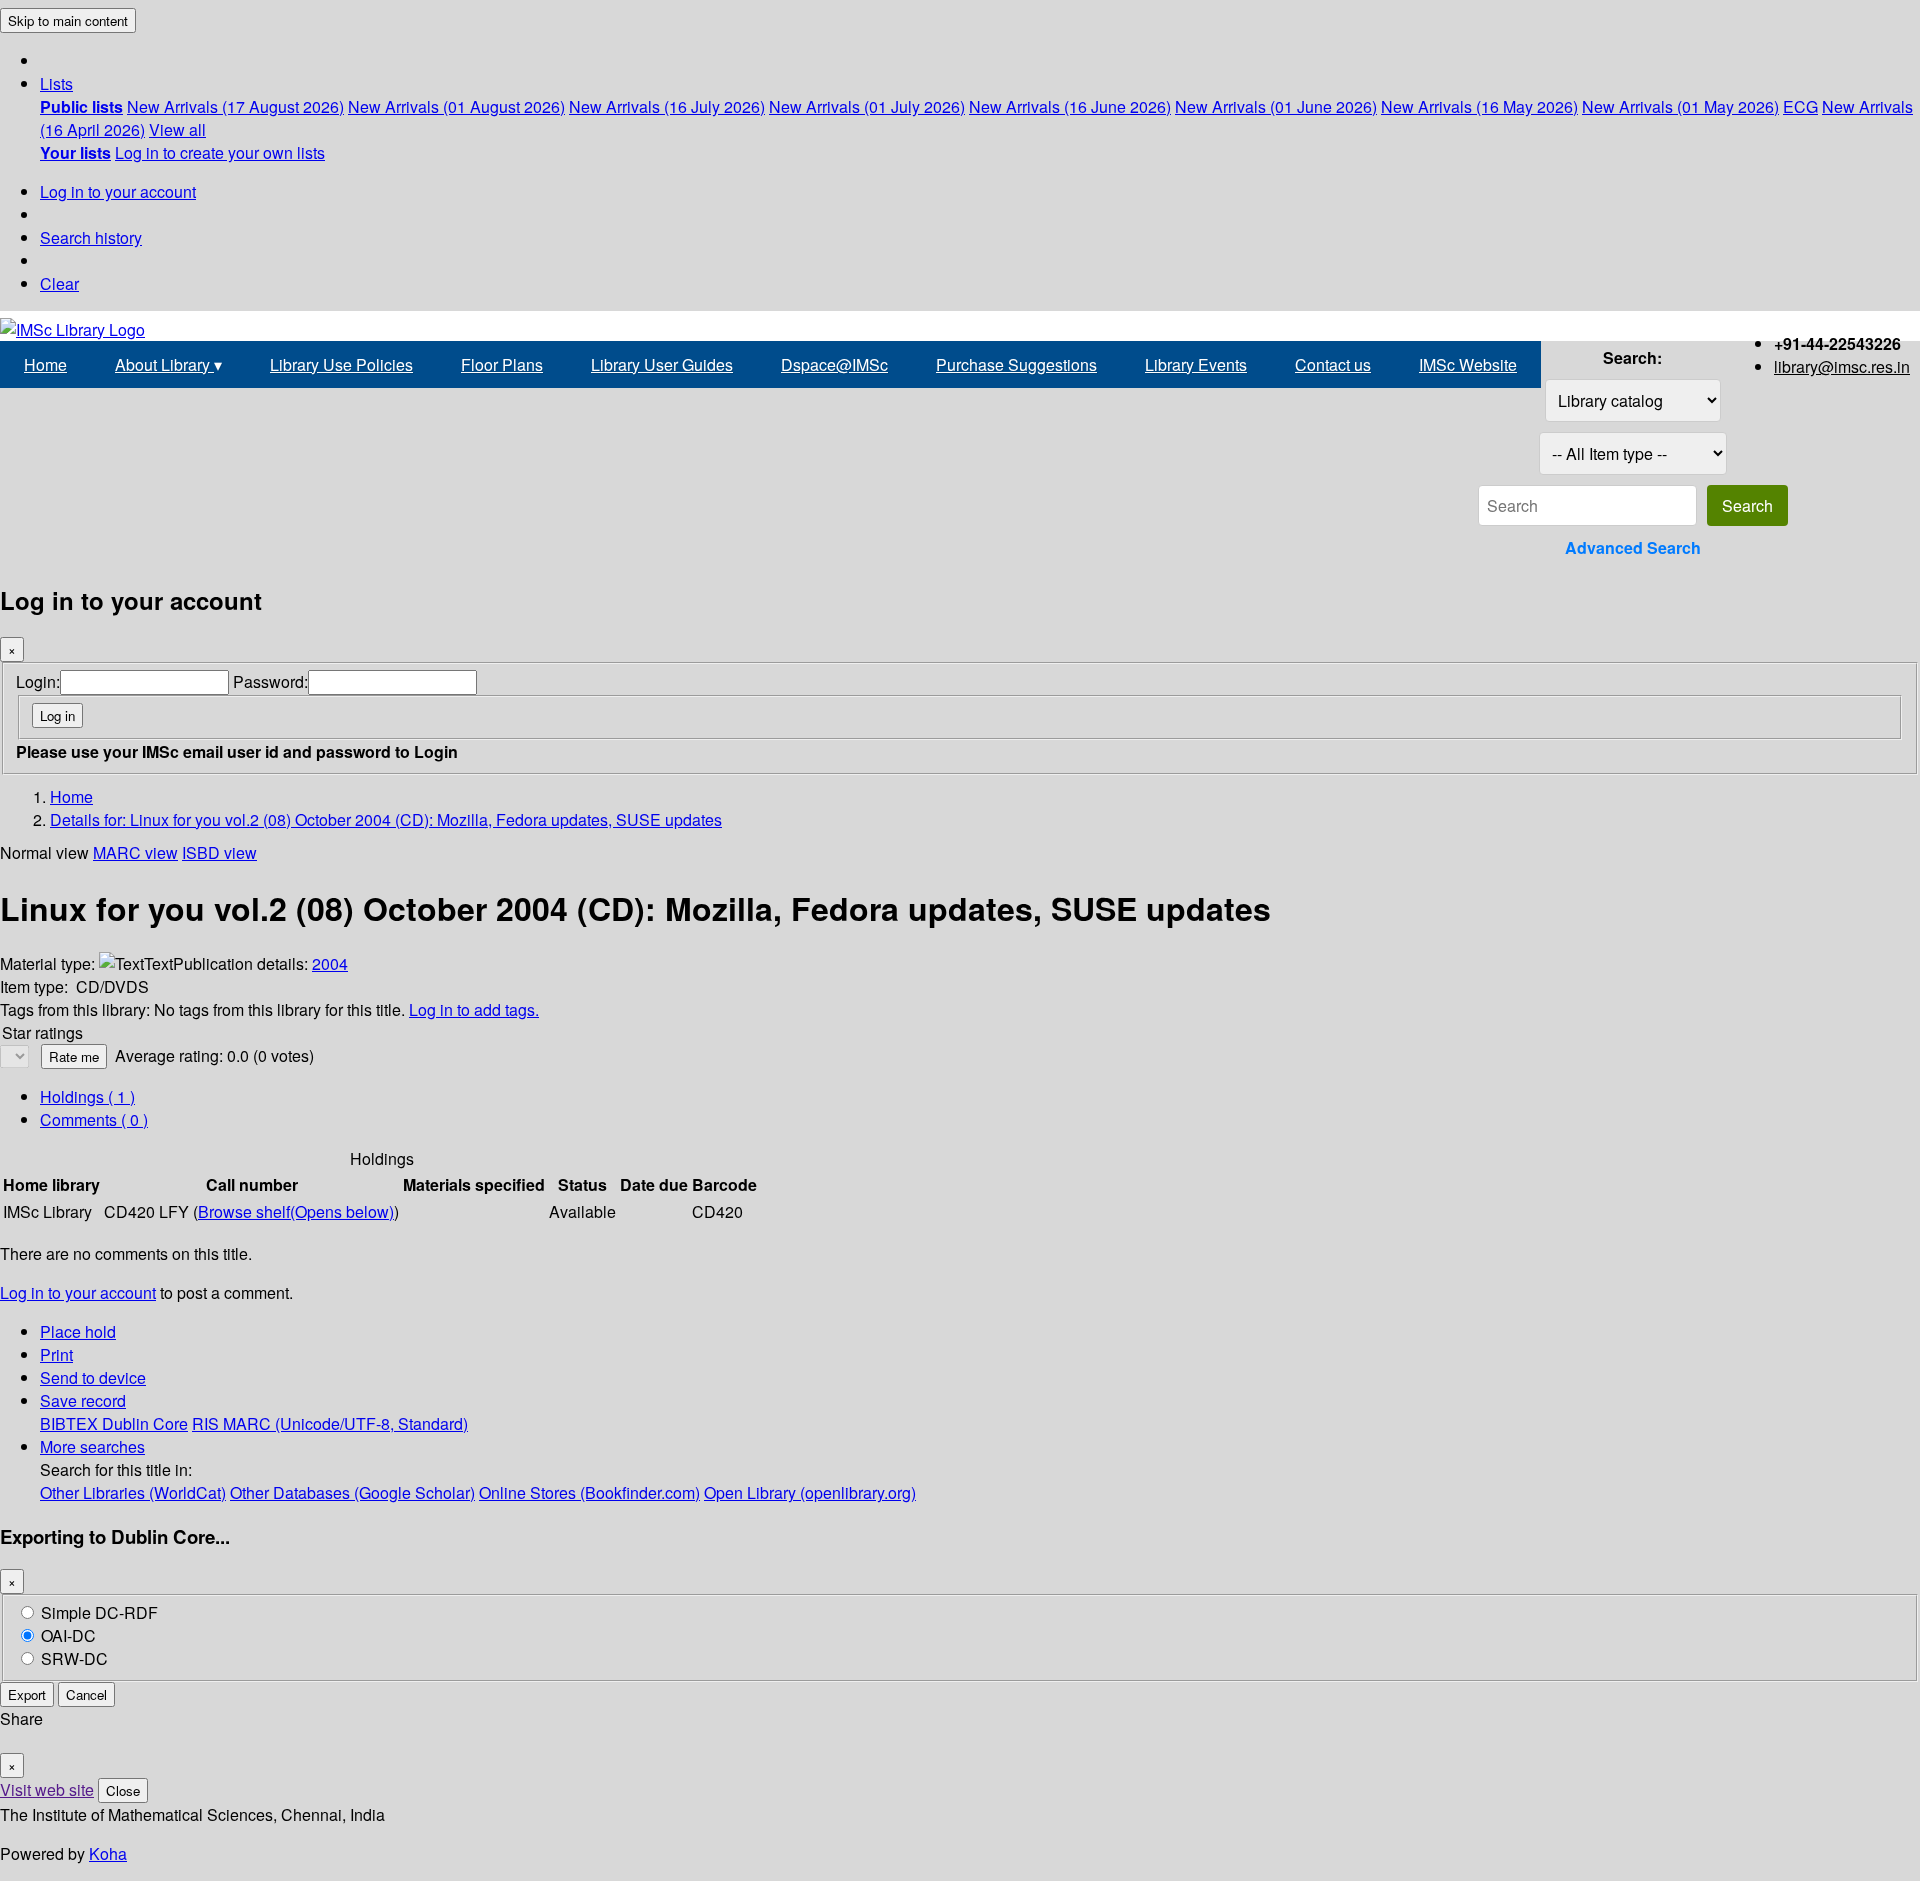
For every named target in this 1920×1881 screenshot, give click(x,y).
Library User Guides (662, 364)
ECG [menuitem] (1800, 106)
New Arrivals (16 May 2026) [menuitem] (1479, 106)
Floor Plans (502, 364)
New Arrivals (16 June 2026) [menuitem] (1070, 106)
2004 (330, 963)
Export (27, 1694)
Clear (59, 283)
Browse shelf (296, 1211)
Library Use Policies (341, 364)
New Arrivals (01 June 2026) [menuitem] (1276, 106)
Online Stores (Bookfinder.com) (589, 1492)
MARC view (135, 852)
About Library (168, 364)
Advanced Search (1633, 547)
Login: (38, 681)
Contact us (1333, 364)
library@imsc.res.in (1842, 366)
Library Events (1196, 364)
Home (45, 364)
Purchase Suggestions (1016, 364)
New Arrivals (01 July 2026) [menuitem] (867, 106)
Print (56, 1354)
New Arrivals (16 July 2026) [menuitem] (667, 106)
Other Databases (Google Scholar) (352, 1492)
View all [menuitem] (177, 129)
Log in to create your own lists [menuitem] (220, 152)
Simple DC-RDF (99, 1612)
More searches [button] (92, 1446)
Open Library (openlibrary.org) (810, 1492)
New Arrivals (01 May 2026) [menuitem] (1680, 106)
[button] (56, 83)
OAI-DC (68, 1635)
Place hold (78, 1331)
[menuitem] (81, 106)
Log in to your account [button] (78, 1292)
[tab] (94, 1119)
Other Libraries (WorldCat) (133, 1492)
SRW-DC (74, 1658)
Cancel (86, 1694)
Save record (83, 1400)
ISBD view (219, 852)
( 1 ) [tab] (87, 1096)
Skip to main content (68, 20)
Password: (270, 681)
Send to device (93, 1377)
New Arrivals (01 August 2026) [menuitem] (456, 106)
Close (123, 1790)
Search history (91, 237)
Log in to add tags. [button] (474, 1009)
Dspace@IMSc (834, 364)
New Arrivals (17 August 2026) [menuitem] (235, 106)
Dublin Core (145, 1423)
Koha (108, 1853)
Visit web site (47, 1789)
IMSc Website (1468, 364)
